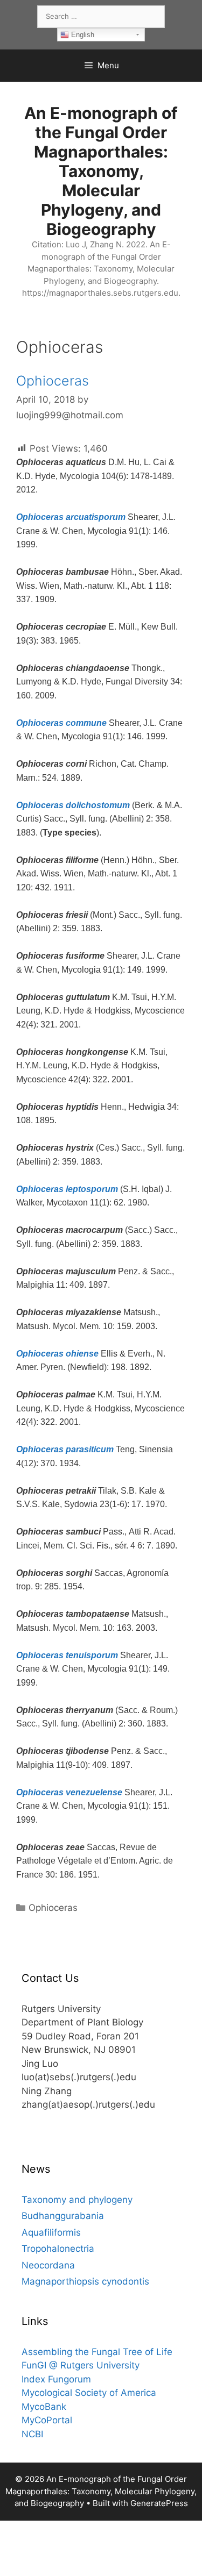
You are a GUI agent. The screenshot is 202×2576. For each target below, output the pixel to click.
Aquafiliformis (51, 2232)
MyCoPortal (47, 2420)
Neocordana (48, 2265)
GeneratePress (159, 2503)
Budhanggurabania (63, 2216)
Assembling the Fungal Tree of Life (97, 2352)
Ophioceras (53, 381)
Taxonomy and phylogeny (77, 2200)
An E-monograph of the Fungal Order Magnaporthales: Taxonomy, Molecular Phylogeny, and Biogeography (101, 171)
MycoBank (44, 2407)
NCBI (32, 2434)
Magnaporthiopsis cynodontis (85, 2281)
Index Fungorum (56, 2379)
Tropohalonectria (58, 2249)
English (82, 35)
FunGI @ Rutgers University (81, 2365)
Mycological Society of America (89, 2393)
